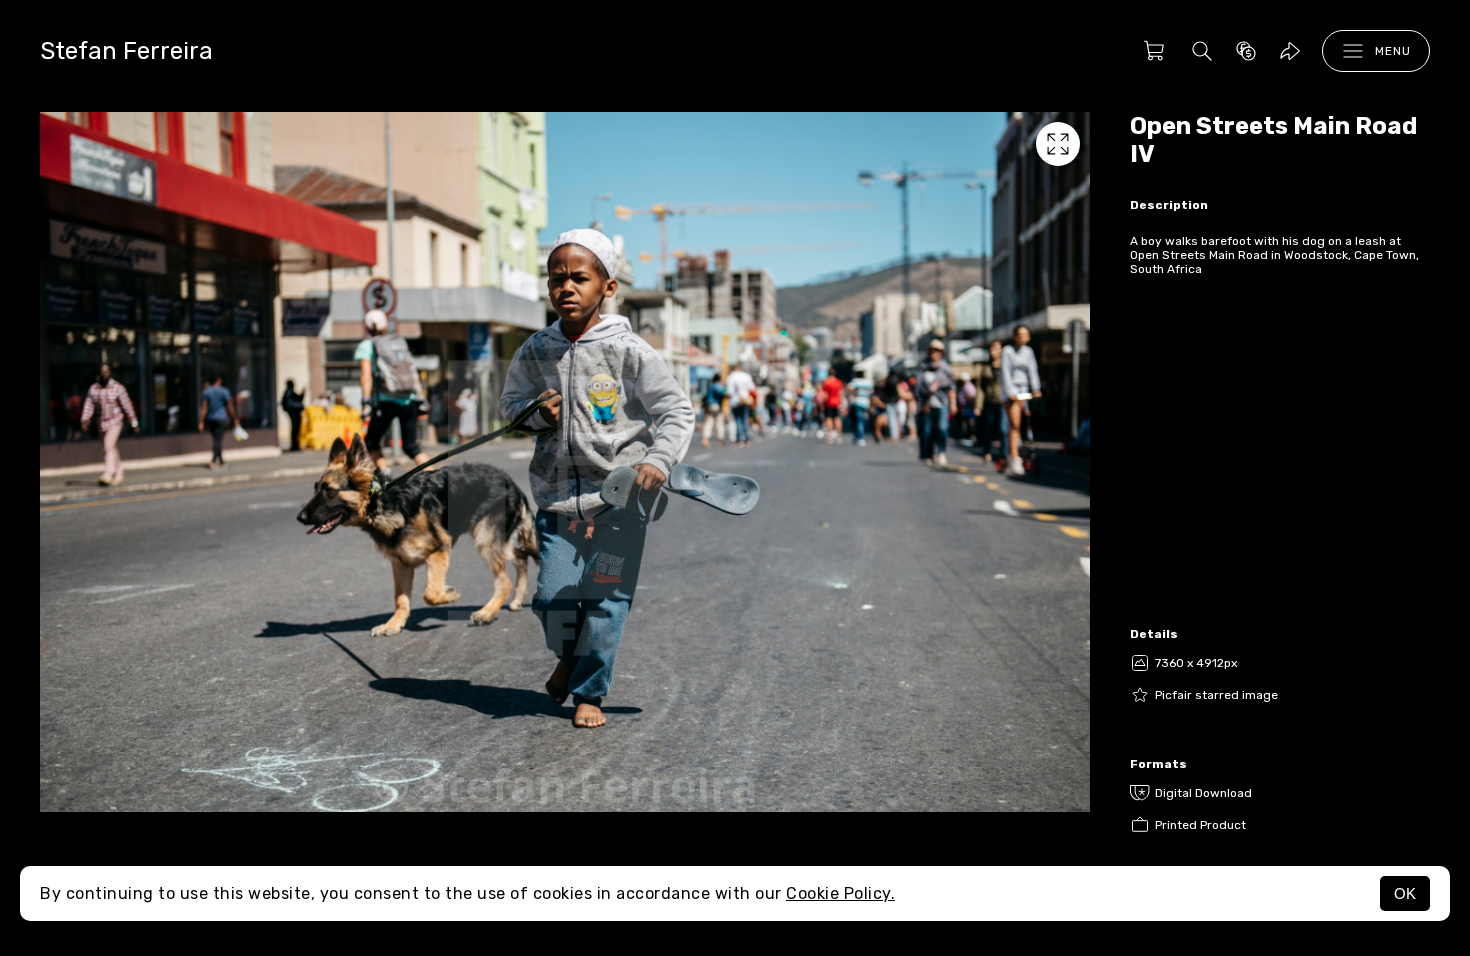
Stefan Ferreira (126, 51)
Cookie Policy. (840, 893)
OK (1405, 893)
